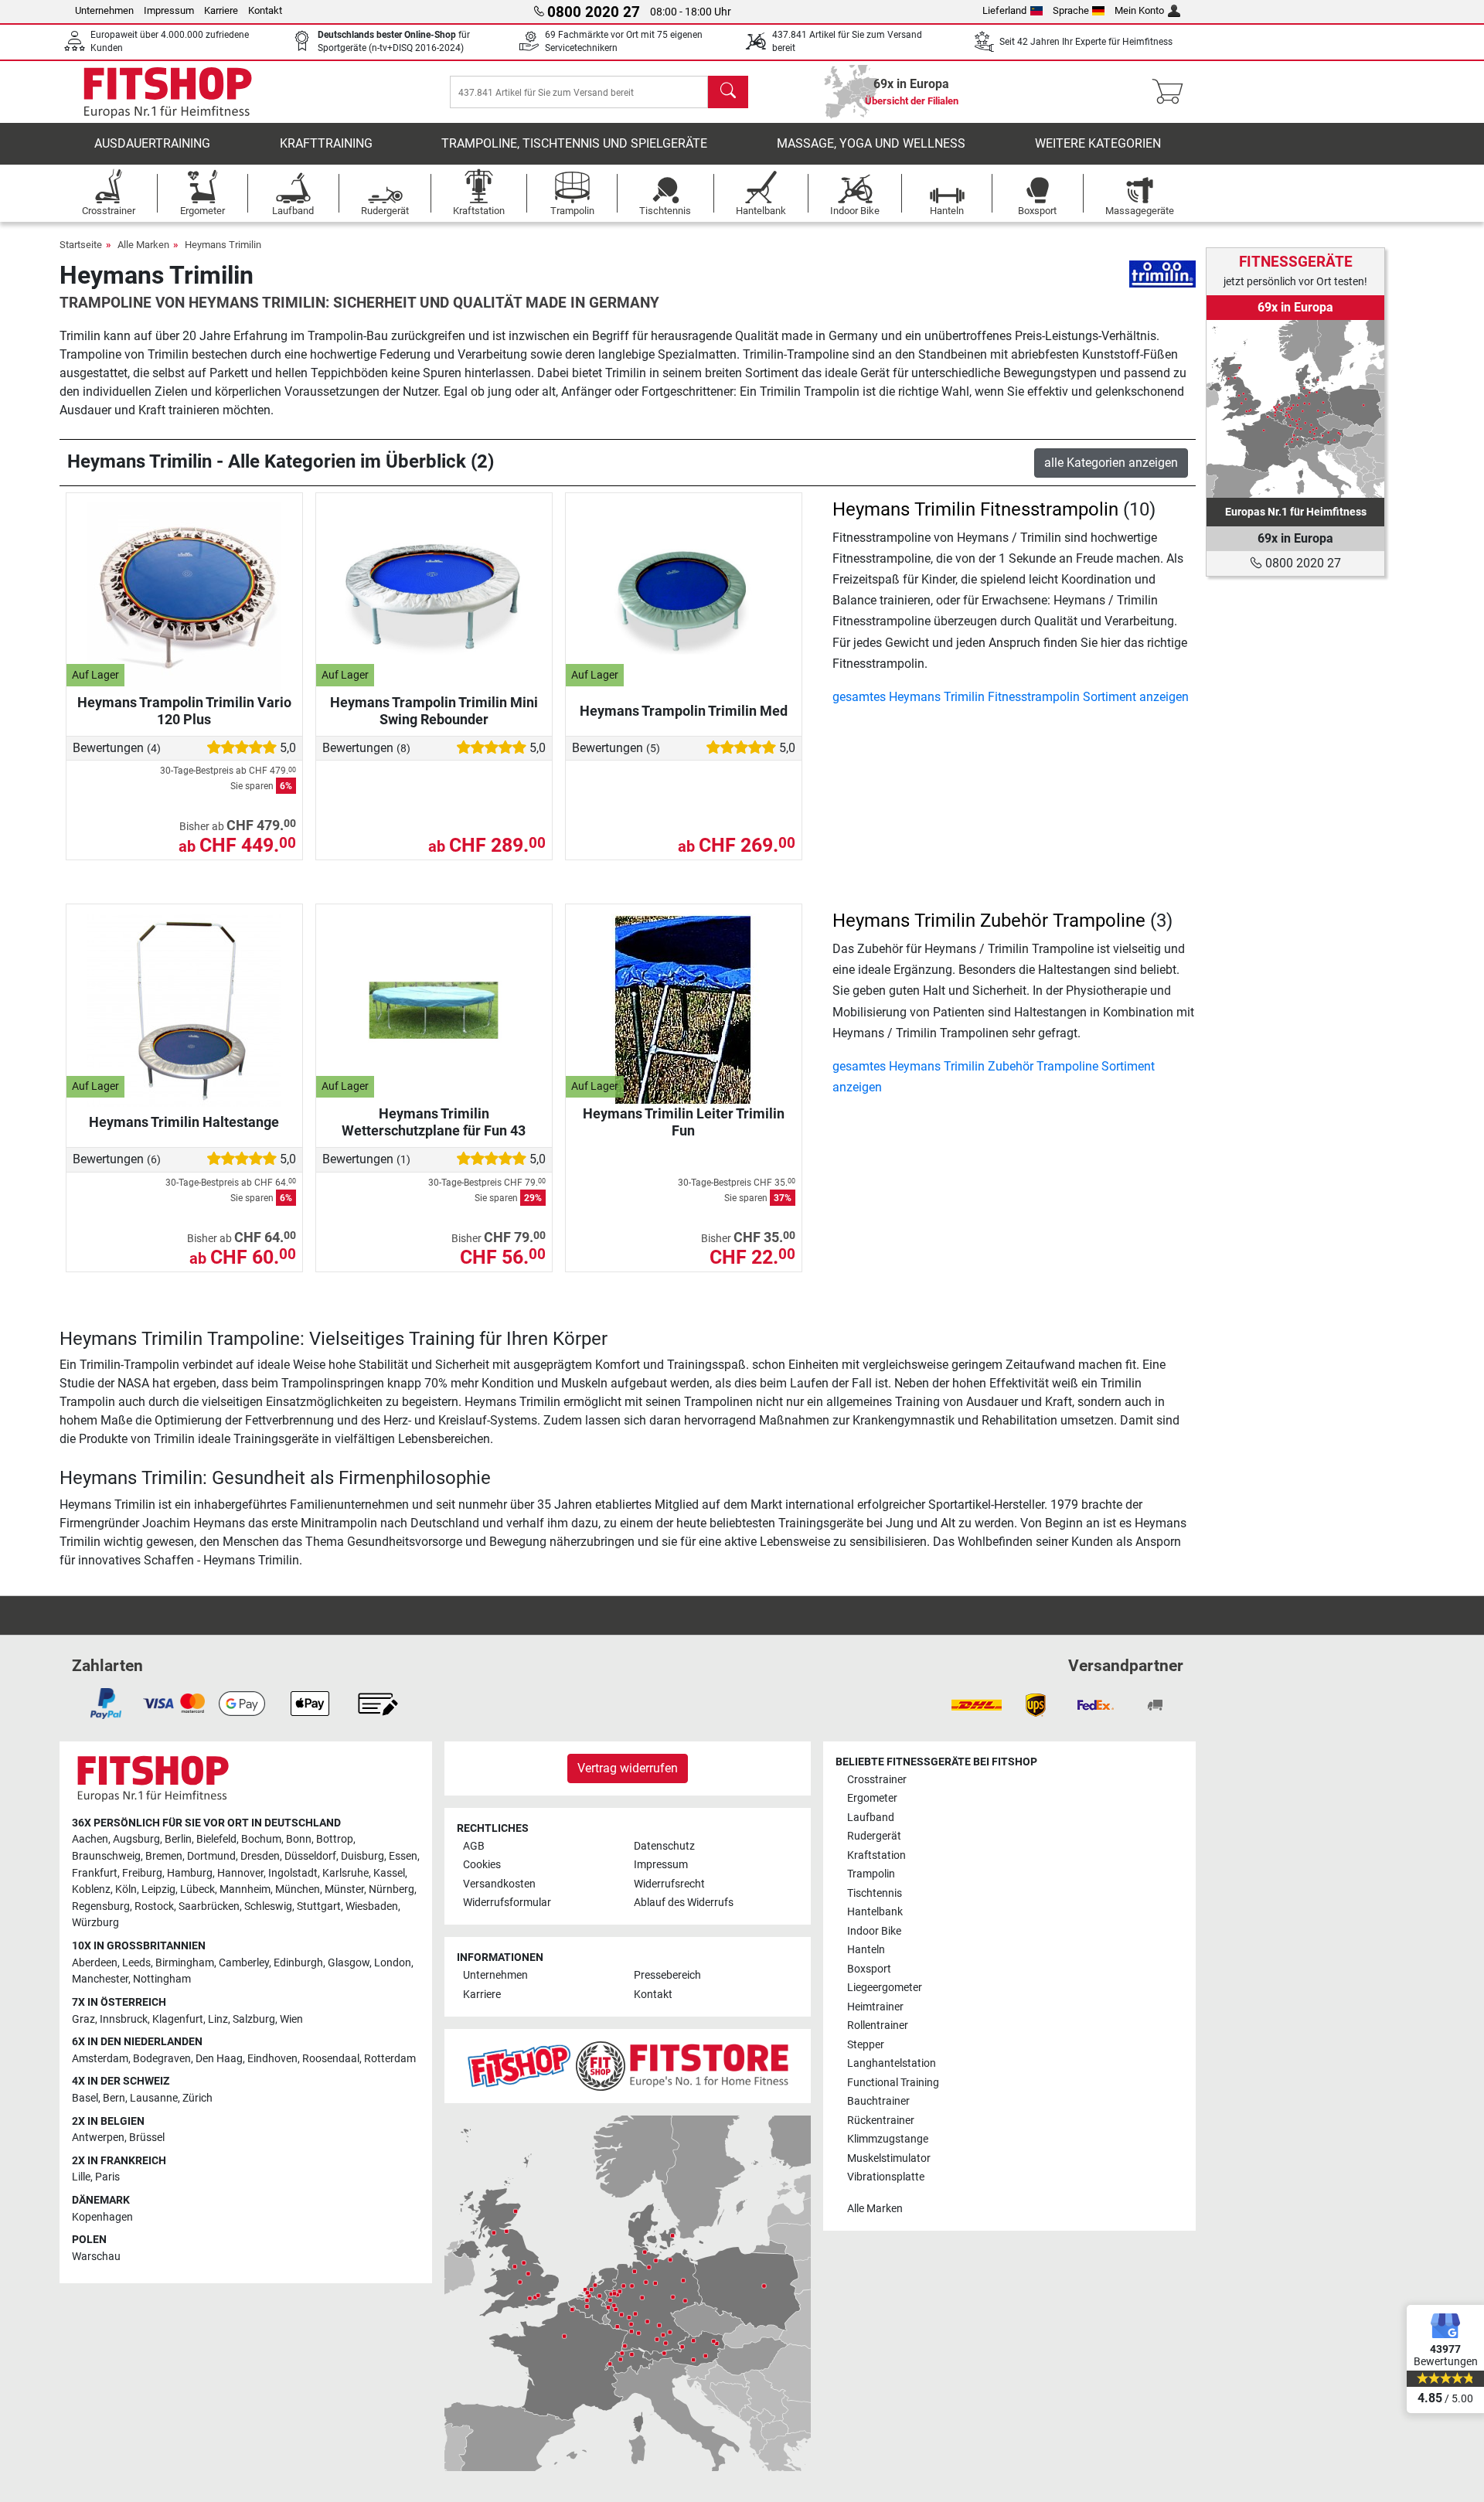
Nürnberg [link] (391, 1889)
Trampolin (871, 1874)
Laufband (871, 1818)
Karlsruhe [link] (345, 1873)
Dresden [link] (260, 1856)
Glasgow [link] (349, 1963)
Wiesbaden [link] (372, 1906)
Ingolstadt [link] (293, 1873)
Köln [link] (126, 1889)
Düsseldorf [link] (310, 1856)
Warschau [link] (96, 2257)
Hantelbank (875, 1912)
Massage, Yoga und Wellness (871, 143)
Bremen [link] (164, 1856)
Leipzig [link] (158, 1889)
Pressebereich (667, 1975)
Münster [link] (344, 1889)
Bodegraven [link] (162, 2059)
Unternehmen (104, 10)
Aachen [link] (90, 1839)
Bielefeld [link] (216, 1839)
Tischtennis (875, 1893)
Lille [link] (81, 2177)
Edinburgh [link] (298, 1963)
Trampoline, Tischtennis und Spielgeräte (574, 143)
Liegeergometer (885, 1988)
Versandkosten (499, 1884)
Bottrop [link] (335, 1839)
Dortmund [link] (211, 1856)
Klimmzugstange (888, 2139)
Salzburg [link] (254, 2019)
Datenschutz (664, 1846)
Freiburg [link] (142, 1873)
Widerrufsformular (507, 1903)
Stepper (866, 2045)
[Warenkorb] (1172, 92)
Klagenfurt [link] (178, 2019)
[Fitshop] (168, 91)
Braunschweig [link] (106, 1856)
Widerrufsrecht (669, 1884)
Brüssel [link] (147, 2138)
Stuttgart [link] (319, 1906)
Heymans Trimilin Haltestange (184, 1122)
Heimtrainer (875, 2007)
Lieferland (1004, 10)
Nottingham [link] (162, 1979)
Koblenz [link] (91, 1889)
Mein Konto (1139, 10)
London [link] (393, 1963)
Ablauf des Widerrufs (684, 1903)
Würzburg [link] (95, 1923)
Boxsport (869, 1969)
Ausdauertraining (152, 143)
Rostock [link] (154, 1906)
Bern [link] (114, 2098)
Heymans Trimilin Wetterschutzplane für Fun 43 (434, 1122)
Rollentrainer (878, 2025)
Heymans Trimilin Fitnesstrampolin (975, 509)
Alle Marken (143, 245)
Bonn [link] (299, 1839)
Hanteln (866, 1950)
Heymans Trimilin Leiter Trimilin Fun (684, 1122)
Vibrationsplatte (886, 2177)
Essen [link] (403, 1856)
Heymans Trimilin (223, 245)
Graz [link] (83, 2019)
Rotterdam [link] (390, 2059)
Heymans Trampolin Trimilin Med (684, 711)
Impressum (169, 10)
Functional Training (893, 2083)
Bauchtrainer (878, 2101)
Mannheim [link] (245, 1889)
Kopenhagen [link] (102, 2217)
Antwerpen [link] (98, 2138)
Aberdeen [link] (95, 1963)
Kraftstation (876, 1855)
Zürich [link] (197, 2098)
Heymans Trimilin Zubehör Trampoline (989, 921)
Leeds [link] (136, 1963)
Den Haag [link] (219, 2059)
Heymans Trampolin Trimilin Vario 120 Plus (184, 711)
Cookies (482, 1865)
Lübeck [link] (197, 1889)
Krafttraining (326, 143)
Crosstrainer (877, 1780)
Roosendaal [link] (331, 2059)
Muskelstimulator (889, 2158)
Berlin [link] (178, 1839)
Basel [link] (85, 2098)
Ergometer (872, 1798)
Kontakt (265, 10)
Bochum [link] (261, 1839)
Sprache (1071, 10)
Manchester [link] (100, 1979)
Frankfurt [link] (95, 1873)
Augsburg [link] (136, 1839)
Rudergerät (874, 1836)
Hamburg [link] (190, 1873)
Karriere (221, 10)
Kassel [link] (389, 1873)
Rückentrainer (881, 2121)
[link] (1295, 409)
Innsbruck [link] (124, 2019)
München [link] (298, 1889)
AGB (474, 1846)
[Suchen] (728, 92)
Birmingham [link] (185, 1963)
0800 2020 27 (1302, 563)
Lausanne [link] (154, 2098)
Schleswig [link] (268, 1906)
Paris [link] (107, 2177)
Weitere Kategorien (1098, 143)
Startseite (81, 245)
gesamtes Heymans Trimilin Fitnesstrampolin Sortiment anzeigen (1011, 697)
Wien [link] (291, 2019)
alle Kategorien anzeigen (1111, 463)
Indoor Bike (874, 1931)
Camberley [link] (244, 1963)
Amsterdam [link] (100, 2059)
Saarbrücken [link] (209, 1906)
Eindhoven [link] (272, 2059)
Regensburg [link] (101, 1906)
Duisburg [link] (362, 1856)
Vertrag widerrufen (628, 1768)
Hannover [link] (240, 1873)
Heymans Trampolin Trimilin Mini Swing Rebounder (434, 711)
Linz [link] (218, 2019)
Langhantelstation (892, 2063)
